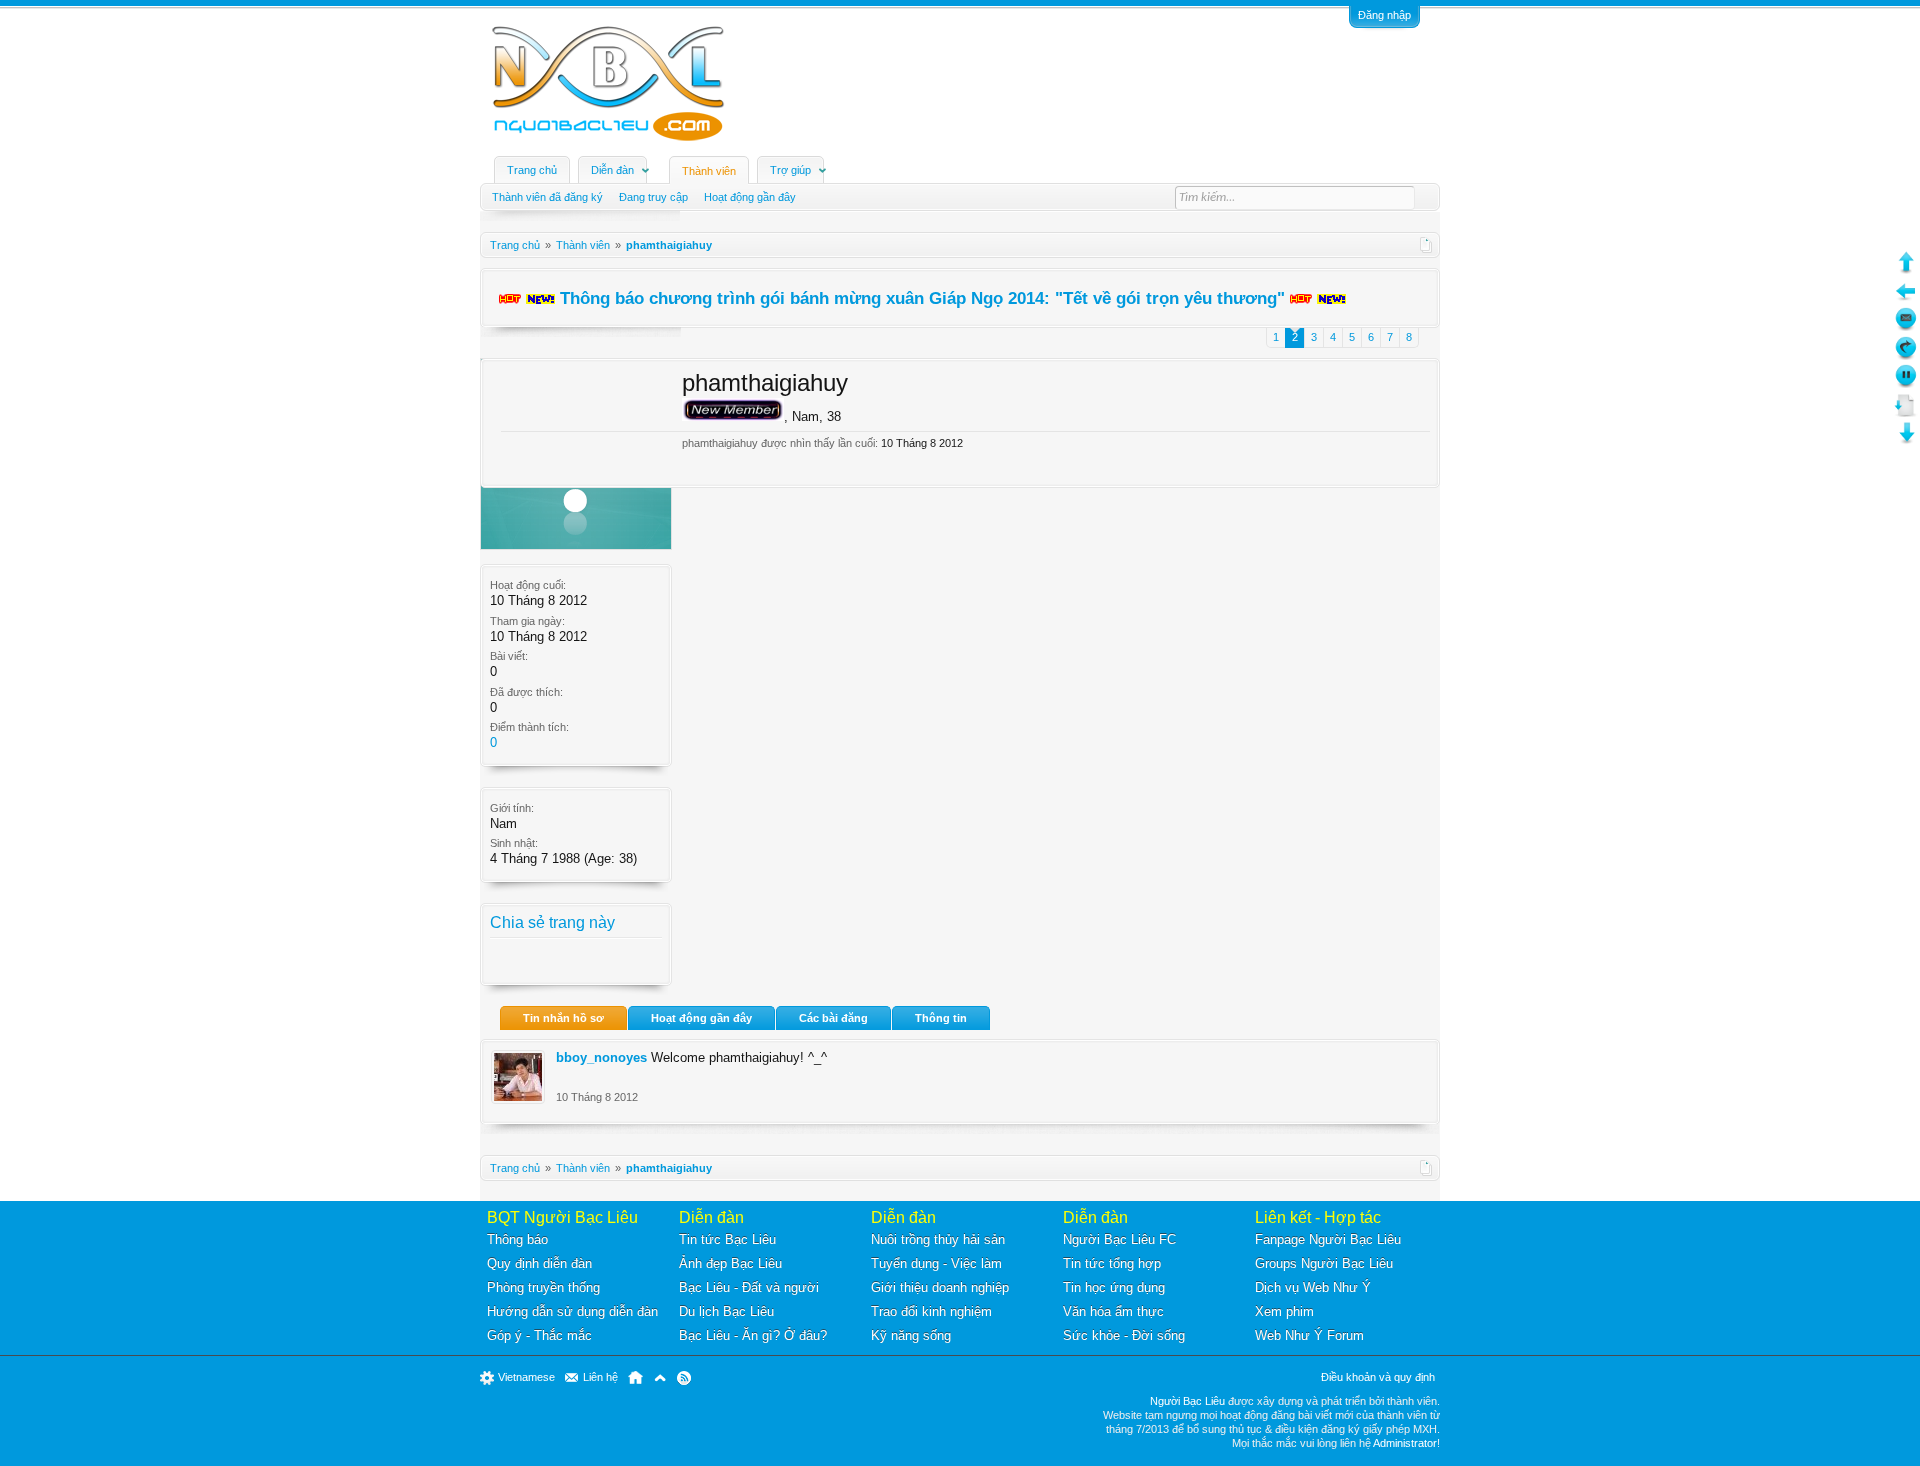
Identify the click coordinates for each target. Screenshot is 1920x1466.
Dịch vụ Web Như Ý (1313, 1287)
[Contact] (1906, 326)
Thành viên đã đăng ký (547, 197)
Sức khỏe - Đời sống (1124, 1335)
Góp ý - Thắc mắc (539, 1335)
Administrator (1405, 1443)
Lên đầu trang (660, 1378)
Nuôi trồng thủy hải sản (938, 1239)
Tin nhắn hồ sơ (563, 1018)
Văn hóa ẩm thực (1113, 1311)
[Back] (1906, 298)
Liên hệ (600, 1377)
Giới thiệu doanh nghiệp (940, 1287)
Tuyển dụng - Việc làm (936, 1263)
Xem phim (1284, 1311)
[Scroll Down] (1906, 412)
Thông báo (517, 1239)
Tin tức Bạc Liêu (727, 1239)
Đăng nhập (1384, 15)
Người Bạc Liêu (1187, 1401)
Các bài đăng (833, 1018)
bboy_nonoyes (601, 1057)
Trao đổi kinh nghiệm (931, 1311)
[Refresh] (1906, 355)
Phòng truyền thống (543, 1287)
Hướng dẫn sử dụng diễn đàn (572, 1311)
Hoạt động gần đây (701, 1018)
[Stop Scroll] (1906, 383)
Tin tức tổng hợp (1112, 1263)
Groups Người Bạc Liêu (1324, 1263)
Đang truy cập (653, 197)
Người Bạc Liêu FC (1119, 1239)
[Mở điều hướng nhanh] (1426, 245)
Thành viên (709, 171)
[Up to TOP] (1906, 269)
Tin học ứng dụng (1114, 1287)
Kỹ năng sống (911, 1335)
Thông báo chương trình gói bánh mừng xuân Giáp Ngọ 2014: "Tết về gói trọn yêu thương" (922, 298)
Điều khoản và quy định (1378, 1377)
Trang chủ (532, 170)
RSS (684, 1378)
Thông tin (941, 1018)
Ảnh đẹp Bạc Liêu (730, 1263)
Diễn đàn (612, 170)
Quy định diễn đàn (539, 1263)
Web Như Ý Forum (1309, 1335)
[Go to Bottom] (1906, 440)
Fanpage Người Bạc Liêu (1328, 1239)
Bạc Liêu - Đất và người (749, 1287)
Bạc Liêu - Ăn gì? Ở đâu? (753, 1335)
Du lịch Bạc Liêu (726, 1311)
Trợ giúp (790, 170)
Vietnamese (526, 1377)
